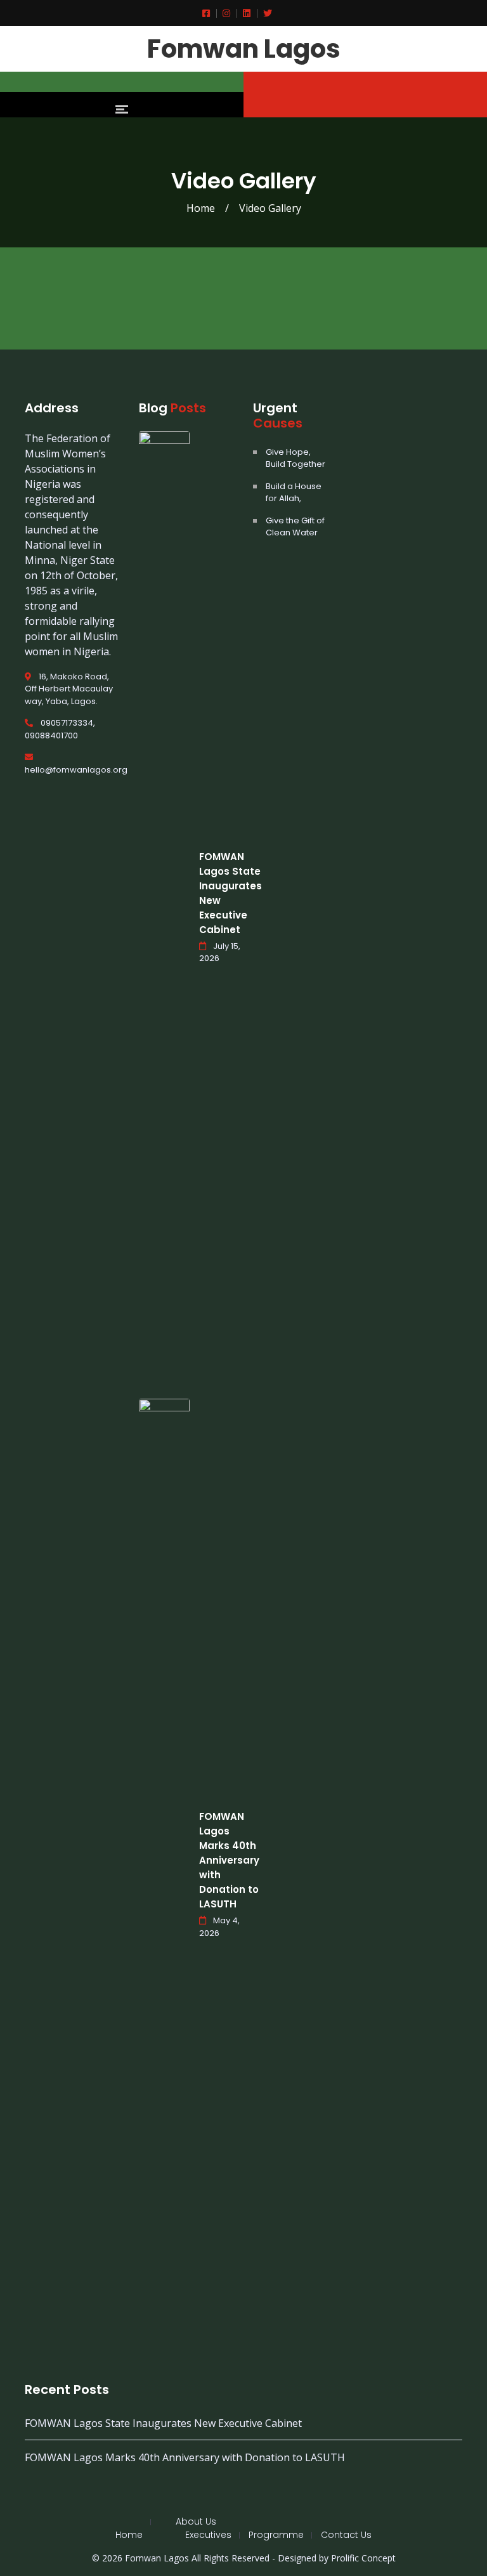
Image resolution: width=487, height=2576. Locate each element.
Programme (276, 2535)
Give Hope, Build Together (295, 458)
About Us (196, 2521)
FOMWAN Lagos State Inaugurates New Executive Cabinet (163, 2423)
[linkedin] (243, 13)
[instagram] (223, 13)
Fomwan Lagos (244, 49)
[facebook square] (206, 13)
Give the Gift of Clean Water (295, 527)
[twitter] (264, 13)
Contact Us (346, 2535)
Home (201, 208)
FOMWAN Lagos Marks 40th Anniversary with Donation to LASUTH (229, 1860)
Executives (208, 2535)
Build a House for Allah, (294, 493)
